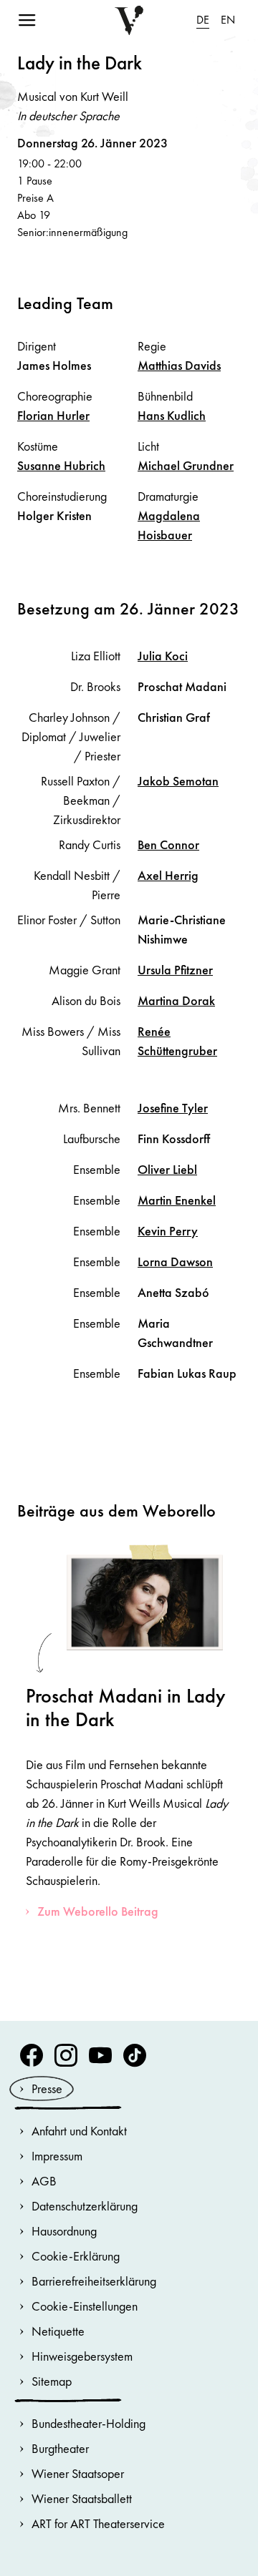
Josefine (173, 1108)
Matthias (179, 365)
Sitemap (52, 2381)
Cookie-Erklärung (76, 2256)
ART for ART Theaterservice (98, 2523)
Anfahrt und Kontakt (79, 2131)
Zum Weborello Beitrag (98, 1911)
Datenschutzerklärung (85, 2206)
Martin (177, 1200)
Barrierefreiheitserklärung (94, 2281)
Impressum (57, 2156)
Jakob (178, 781)
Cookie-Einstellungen (85, 2306)
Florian (53, 415)
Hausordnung (64, 2231)
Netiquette (58, 2331)
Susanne (61, 465)
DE (203, 20)
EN (228, 20)
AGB (44, 2181)
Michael (186, 465)
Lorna (175, 1262)
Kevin (168, 1231)
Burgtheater (60, 2448)
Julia (163, 656)
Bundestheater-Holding (89, 2423)
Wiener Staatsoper (78, 2473)
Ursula (175, 970)
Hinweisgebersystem (82, 2356)
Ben (168, 844)
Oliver (167, 1169)
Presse (47, 2088)
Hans (172, 415)
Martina (176, 1000)
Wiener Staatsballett (82, 2498)
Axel (168, 875)
